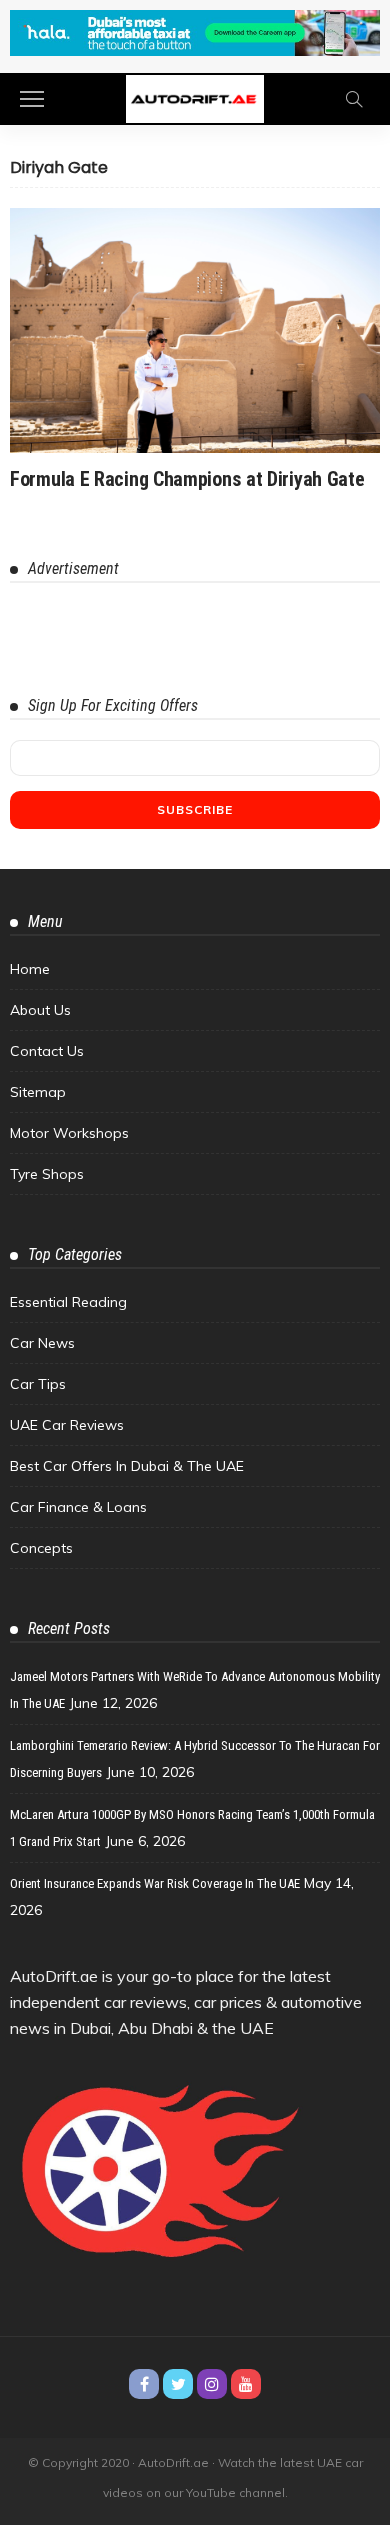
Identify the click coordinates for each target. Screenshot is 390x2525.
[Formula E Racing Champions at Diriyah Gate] (195, 330)
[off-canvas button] (32, 99)
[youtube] (246, 2384)
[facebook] (144, 2384)
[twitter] (178, 2384)
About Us (40, 1010)
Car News (42, 1343)
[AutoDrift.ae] (195, 97)
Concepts (41, 1548)
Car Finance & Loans (78, 1507)
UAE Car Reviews (67, 1425)
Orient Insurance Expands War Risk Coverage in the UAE (155, 1883)
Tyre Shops (47, 1174)
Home (30, 969)
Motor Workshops (69, 1133)
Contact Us (47, 1051)
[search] (354, 99)
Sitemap (38, 1092)
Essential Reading (68, 1302)
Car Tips (38, 1384)
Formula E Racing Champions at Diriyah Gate (187, 479)
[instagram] (212, 2384)
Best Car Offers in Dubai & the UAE (127, 1466)
